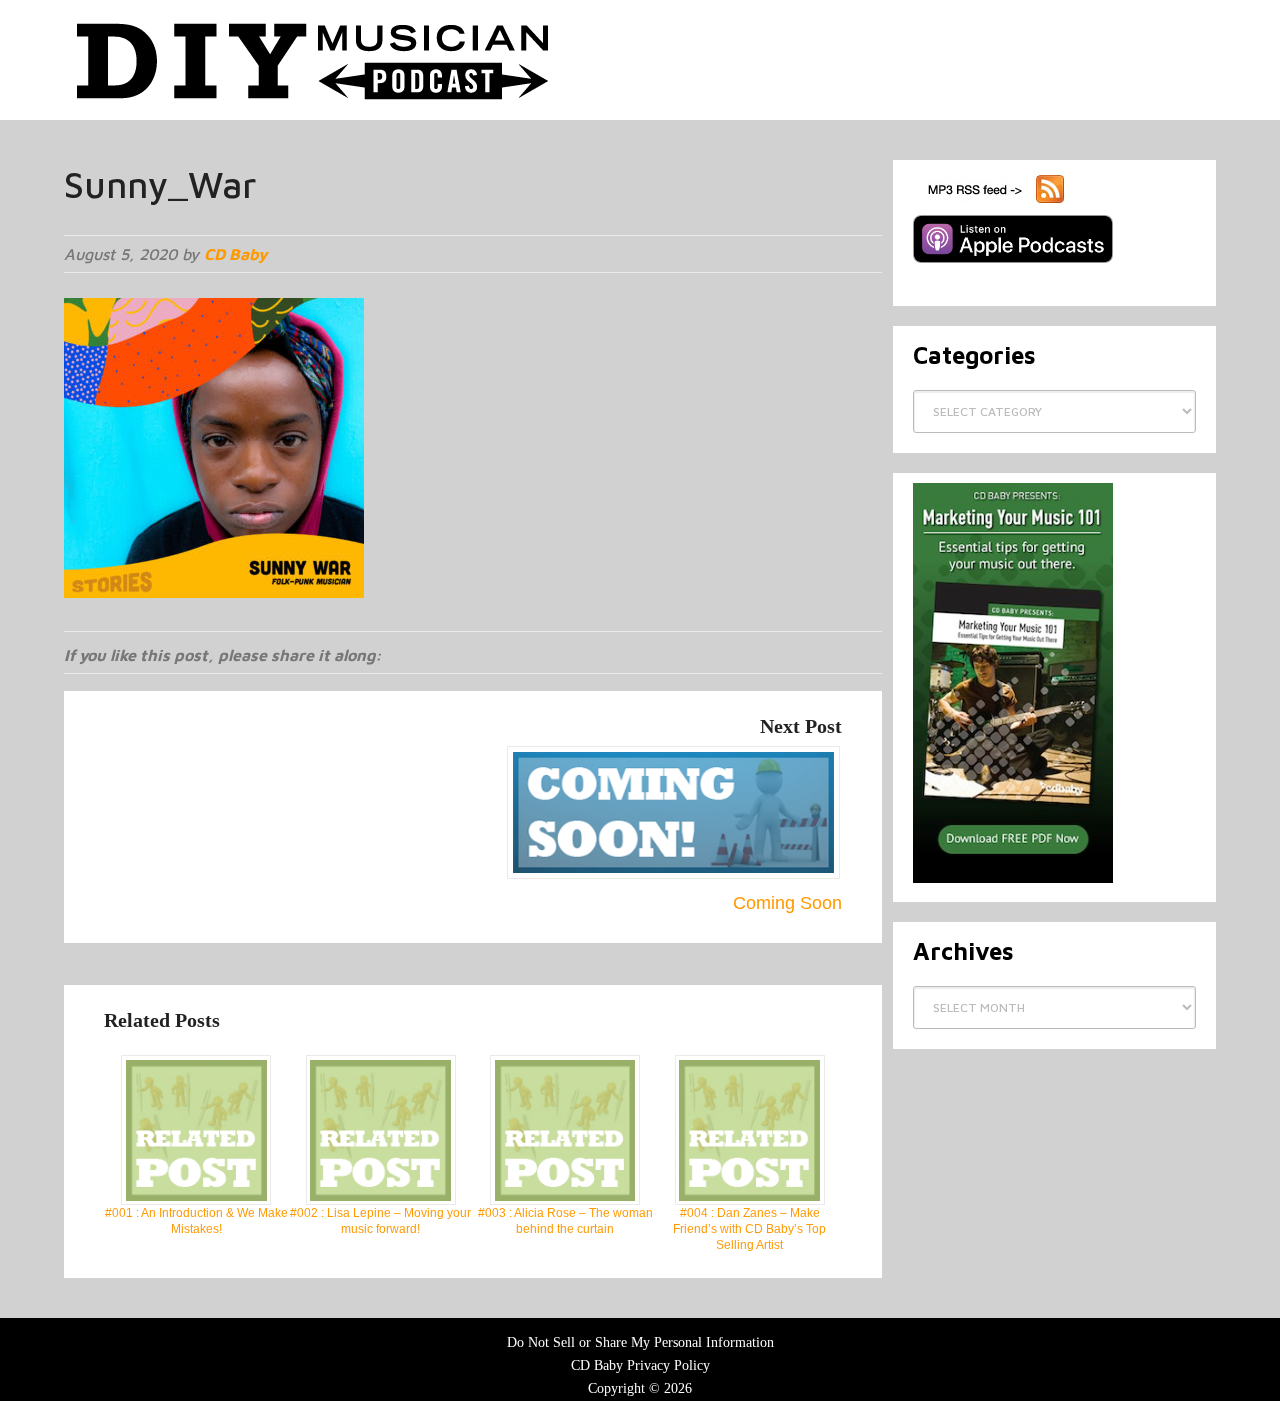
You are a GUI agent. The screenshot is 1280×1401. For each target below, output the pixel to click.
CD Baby (235, 254)
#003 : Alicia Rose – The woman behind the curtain (565, 1221)
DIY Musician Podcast (314, 60)
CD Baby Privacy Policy (640, 1365)
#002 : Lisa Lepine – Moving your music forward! (380, 1221)
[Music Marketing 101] (1013, 879)
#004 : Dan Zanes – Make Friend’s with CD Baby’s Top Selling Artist (749, 1229)
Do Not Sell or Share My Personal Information (640, 1342)
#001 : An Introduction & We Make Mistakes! (196, 1221)
